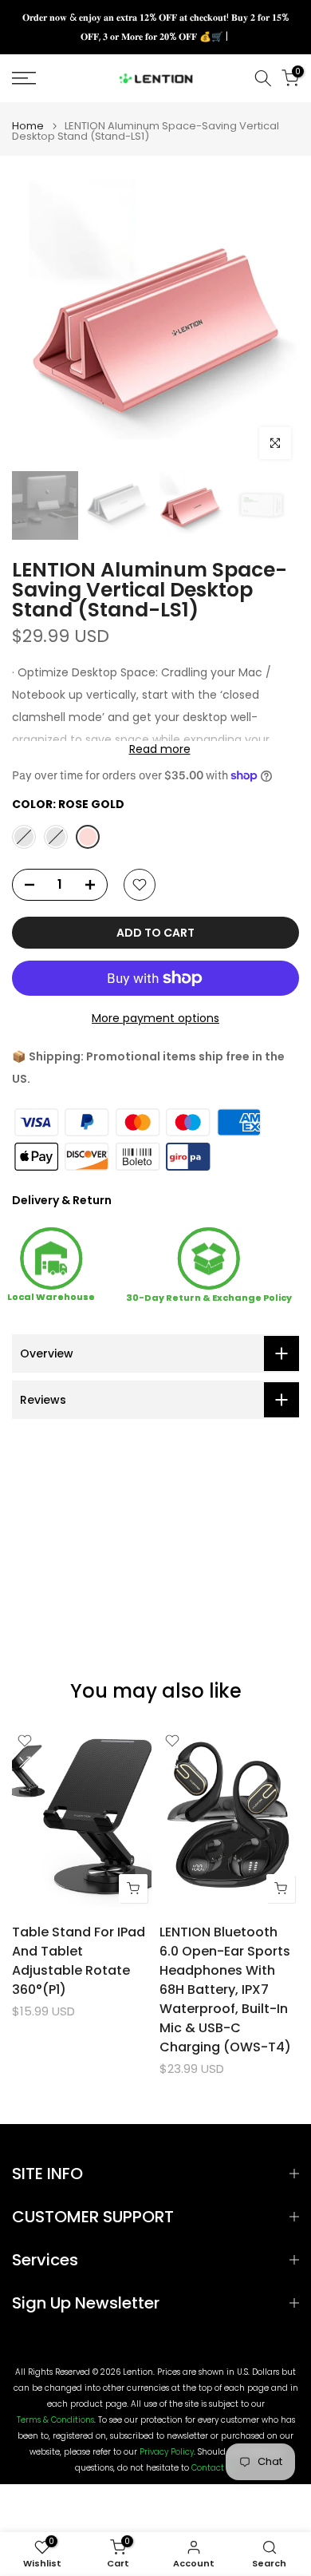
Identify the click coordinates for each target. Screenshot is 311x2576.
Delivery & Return (62, 1200)
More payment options (155, 1018)
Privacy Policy (167, 2452)
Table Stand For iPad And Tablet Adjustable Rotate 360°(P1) (79, 1961)
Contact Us (213, 2468)
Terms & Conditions (55, 2420)
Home (28, 126)
